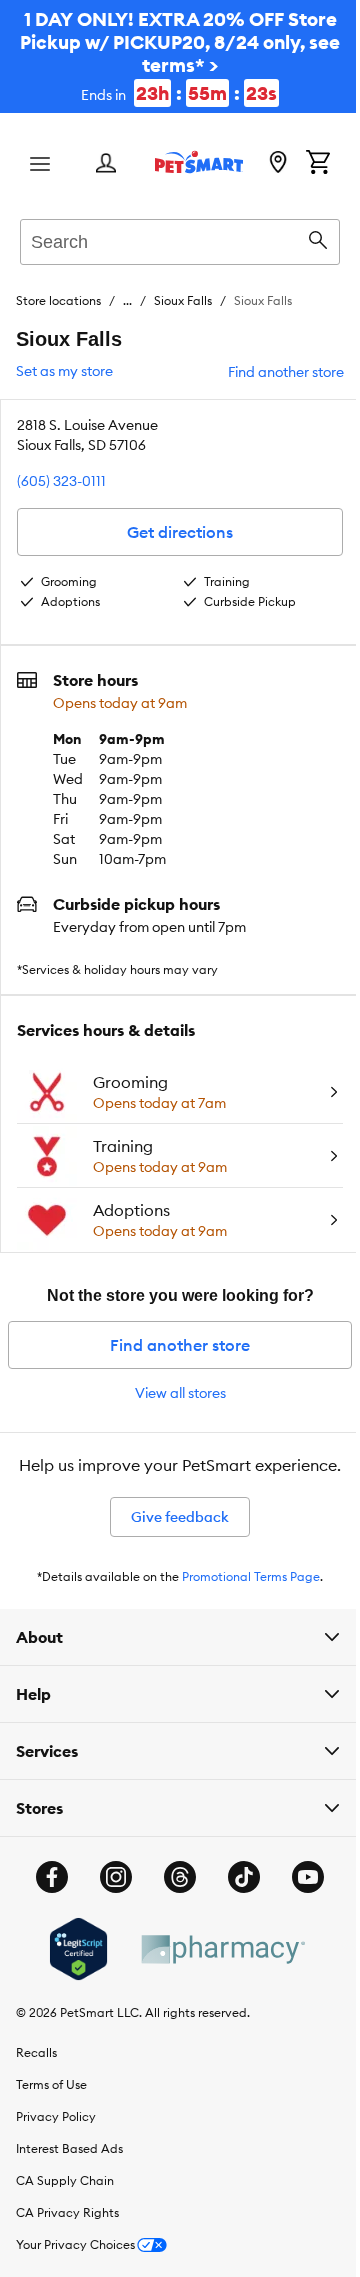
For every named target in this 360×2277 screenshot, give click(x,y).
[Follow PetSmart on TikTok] (237, 1893)
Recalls (36, 2068)
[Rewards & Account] (106, 164)
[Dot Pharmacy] (214, 1965)
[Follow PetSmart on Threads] (173, 1893)
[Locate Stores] (278, 164)
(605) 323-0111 (61, 481)
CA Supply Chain (65, 2196)
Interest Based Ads (69, 2164)
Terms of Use (51, 2100)
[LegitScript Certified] (70, 1965)
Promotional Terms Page (251, 1576)
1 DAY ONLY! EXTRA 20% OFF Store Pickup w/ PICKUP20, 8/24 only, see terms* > (180, 56)
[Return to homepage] (199, 162)
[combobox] (180, 239)
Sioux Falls (183, 300)
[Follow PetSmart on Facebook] (45, 1893)
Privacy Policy (56, 2132)
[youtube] (301, 1893)
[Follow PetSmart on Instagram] (109, 1893)
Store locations (58, 300)
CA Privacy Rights (67, 2228)
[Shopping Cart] (318, 164)
